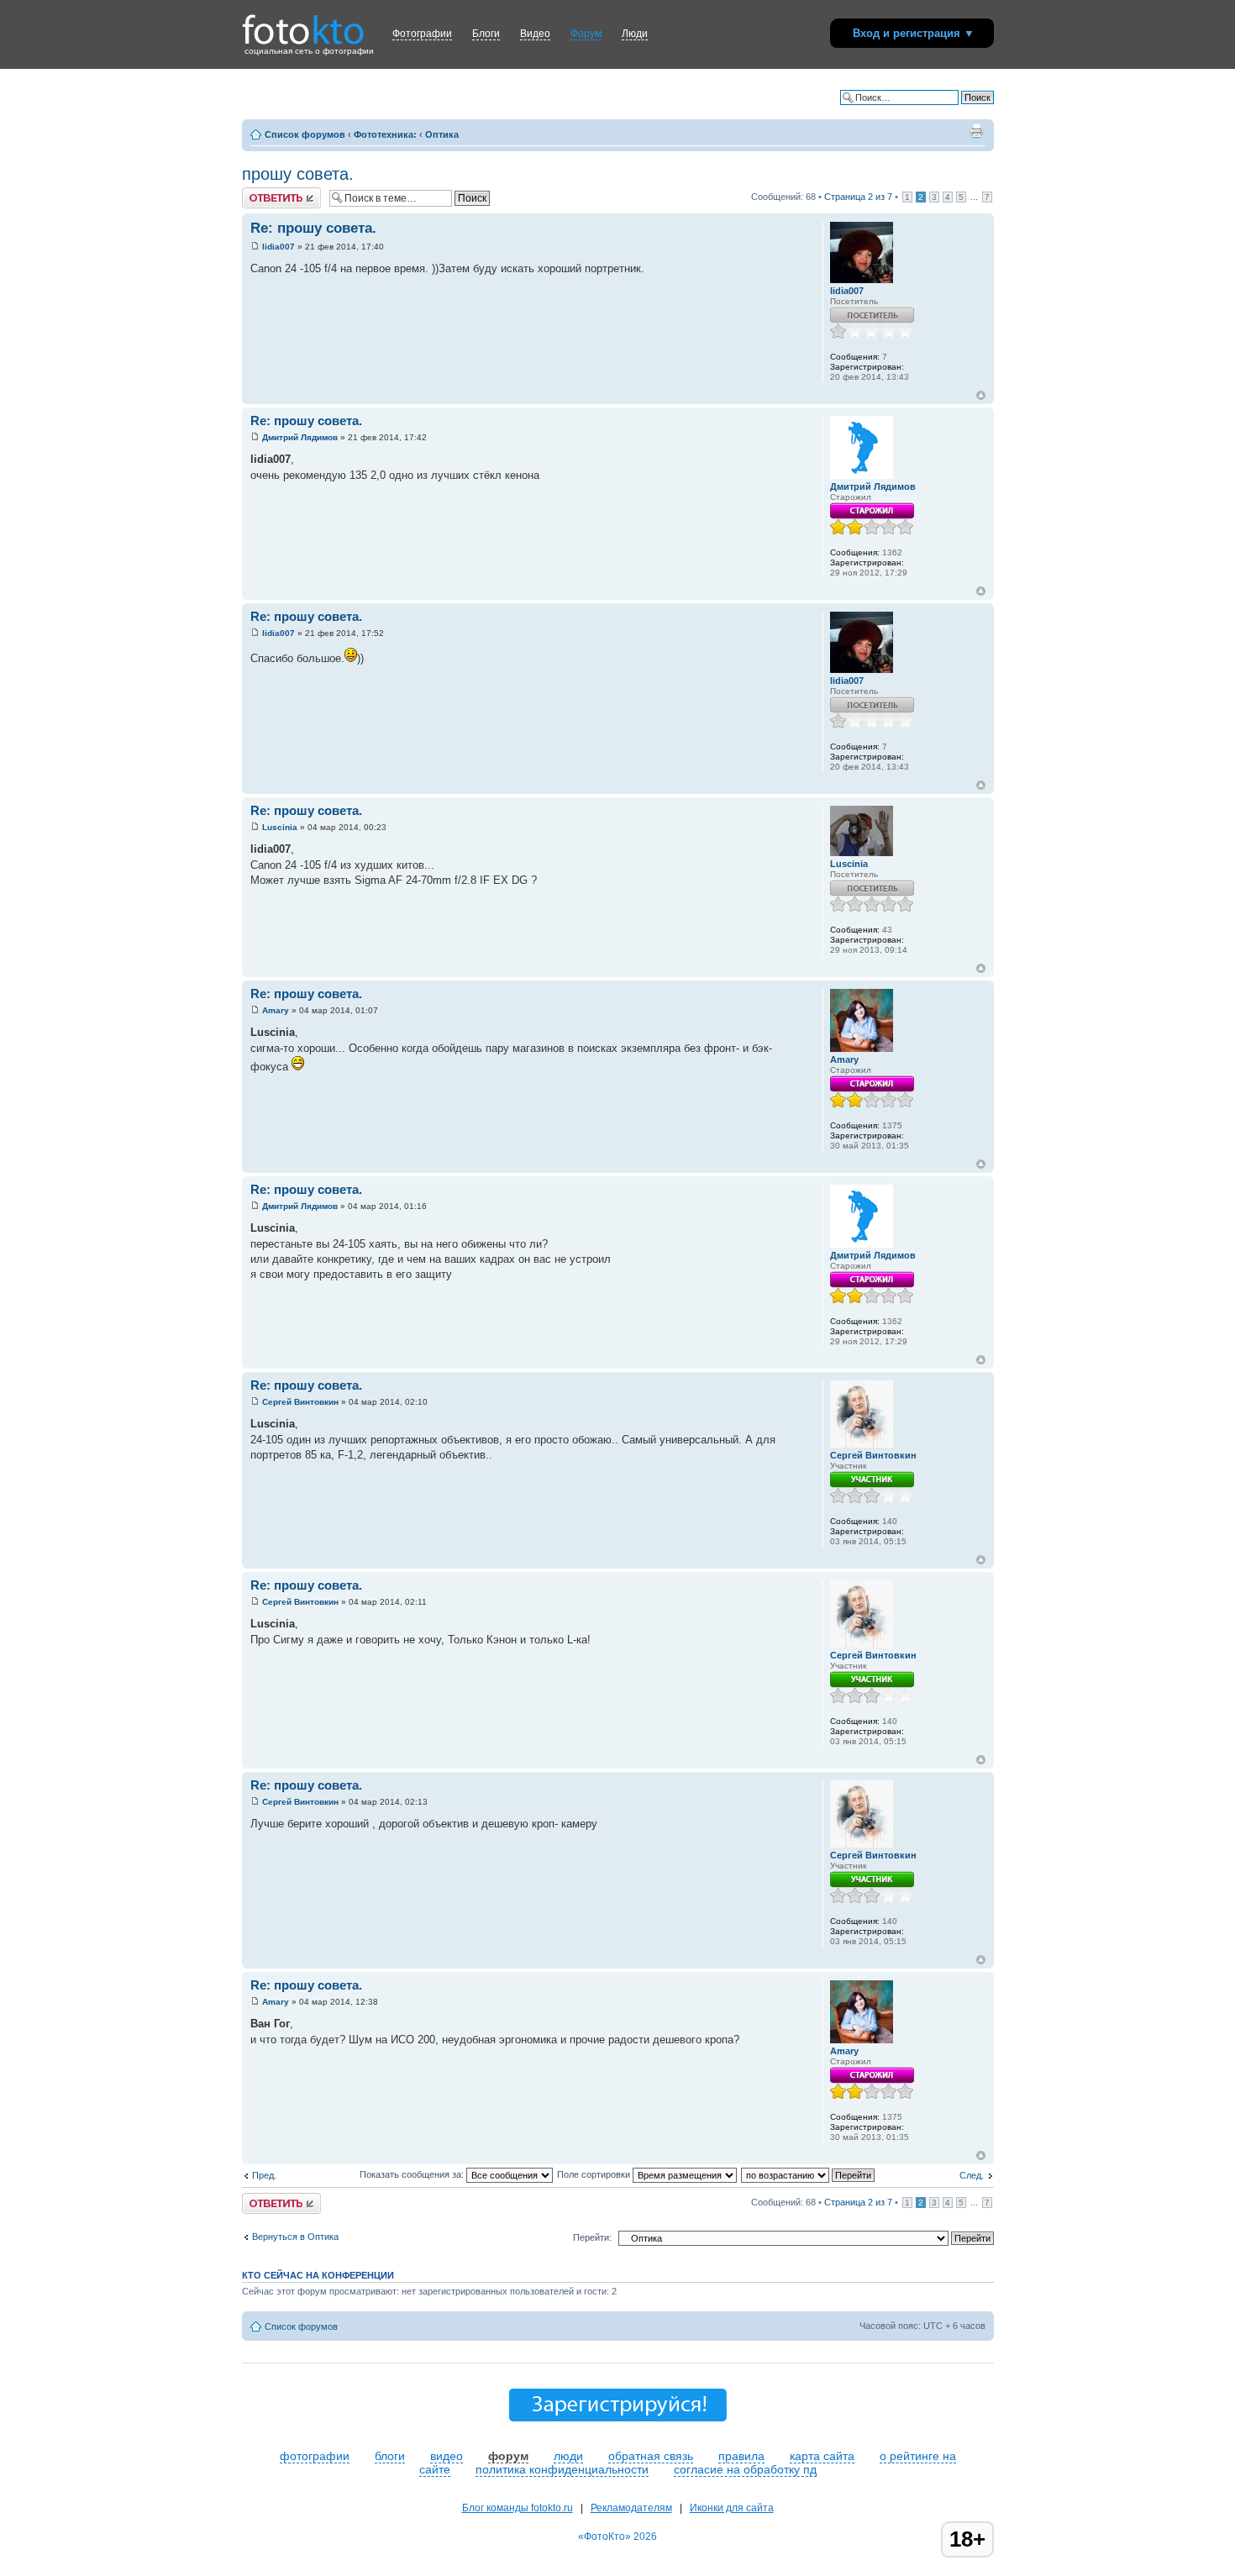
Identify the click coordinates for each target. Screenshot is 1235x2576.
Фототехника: (385, 134)
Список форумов (305, 134)
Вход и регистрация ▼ (914, 33)
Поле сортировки (595, 2174)
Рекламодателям (631, 2508)
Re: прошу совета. (313, 228)
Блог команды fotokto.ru (518, 2508)
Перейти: (592, 2237)
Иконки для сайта (732, 2508)
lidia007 (279, 247)
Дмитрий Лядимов (300, 437)
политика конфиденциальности (562, 2469)
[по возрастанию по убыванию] (809, 2174)
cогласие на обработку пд (745, 2469)
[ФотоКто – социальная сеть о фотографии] (303, 24)
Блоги (486, 34)
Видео (535, 34)
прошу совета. (298, 174)
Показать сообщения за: (413, 2174)
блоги (390, 2456)
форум (508, 2456)
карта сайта (822, 2456)
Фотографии (422, 34)
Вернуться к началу (981, 395)
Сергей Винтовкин (300, 1402)
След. (972, 2175)
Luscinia (280, 827)
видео (447, 2456)
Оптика (442, 134)
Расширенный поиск (950, 110)
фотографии (315, 2456)
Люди (635, 34)
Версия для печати (976, 131)
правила (741, 2456)
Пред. (264, 2175)
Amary (276, 1010)
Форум (586, 34)
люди (568, 2456)
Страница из (858, 197)
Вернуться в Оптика (295, 2237)
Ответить (262, 192)
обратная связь (651, 2456)
